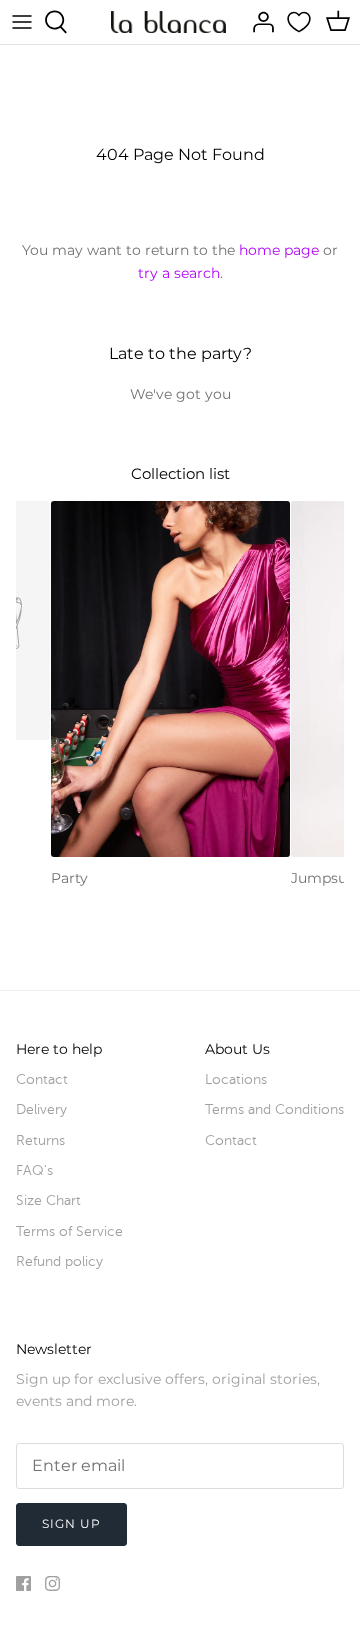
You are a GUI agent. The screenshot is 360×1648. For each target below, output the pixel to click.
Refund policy (59, 1261)
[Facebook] (23, 1583)
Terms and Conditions (274, 1109)
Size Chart (48, 1200)
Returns (40, 1140)
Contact (42, 1079)
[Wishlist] (301, 22)
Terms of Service (69, 1231)
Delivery (41, 1109)
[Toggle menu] (22, 22)
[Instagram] (52, 1583)
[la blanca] (168, 21)
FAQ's (34, 1170)
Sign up (71, 1523)
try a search (179, 273)
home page (279, 250)
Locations (236, 1079)
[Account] (258, 22)
